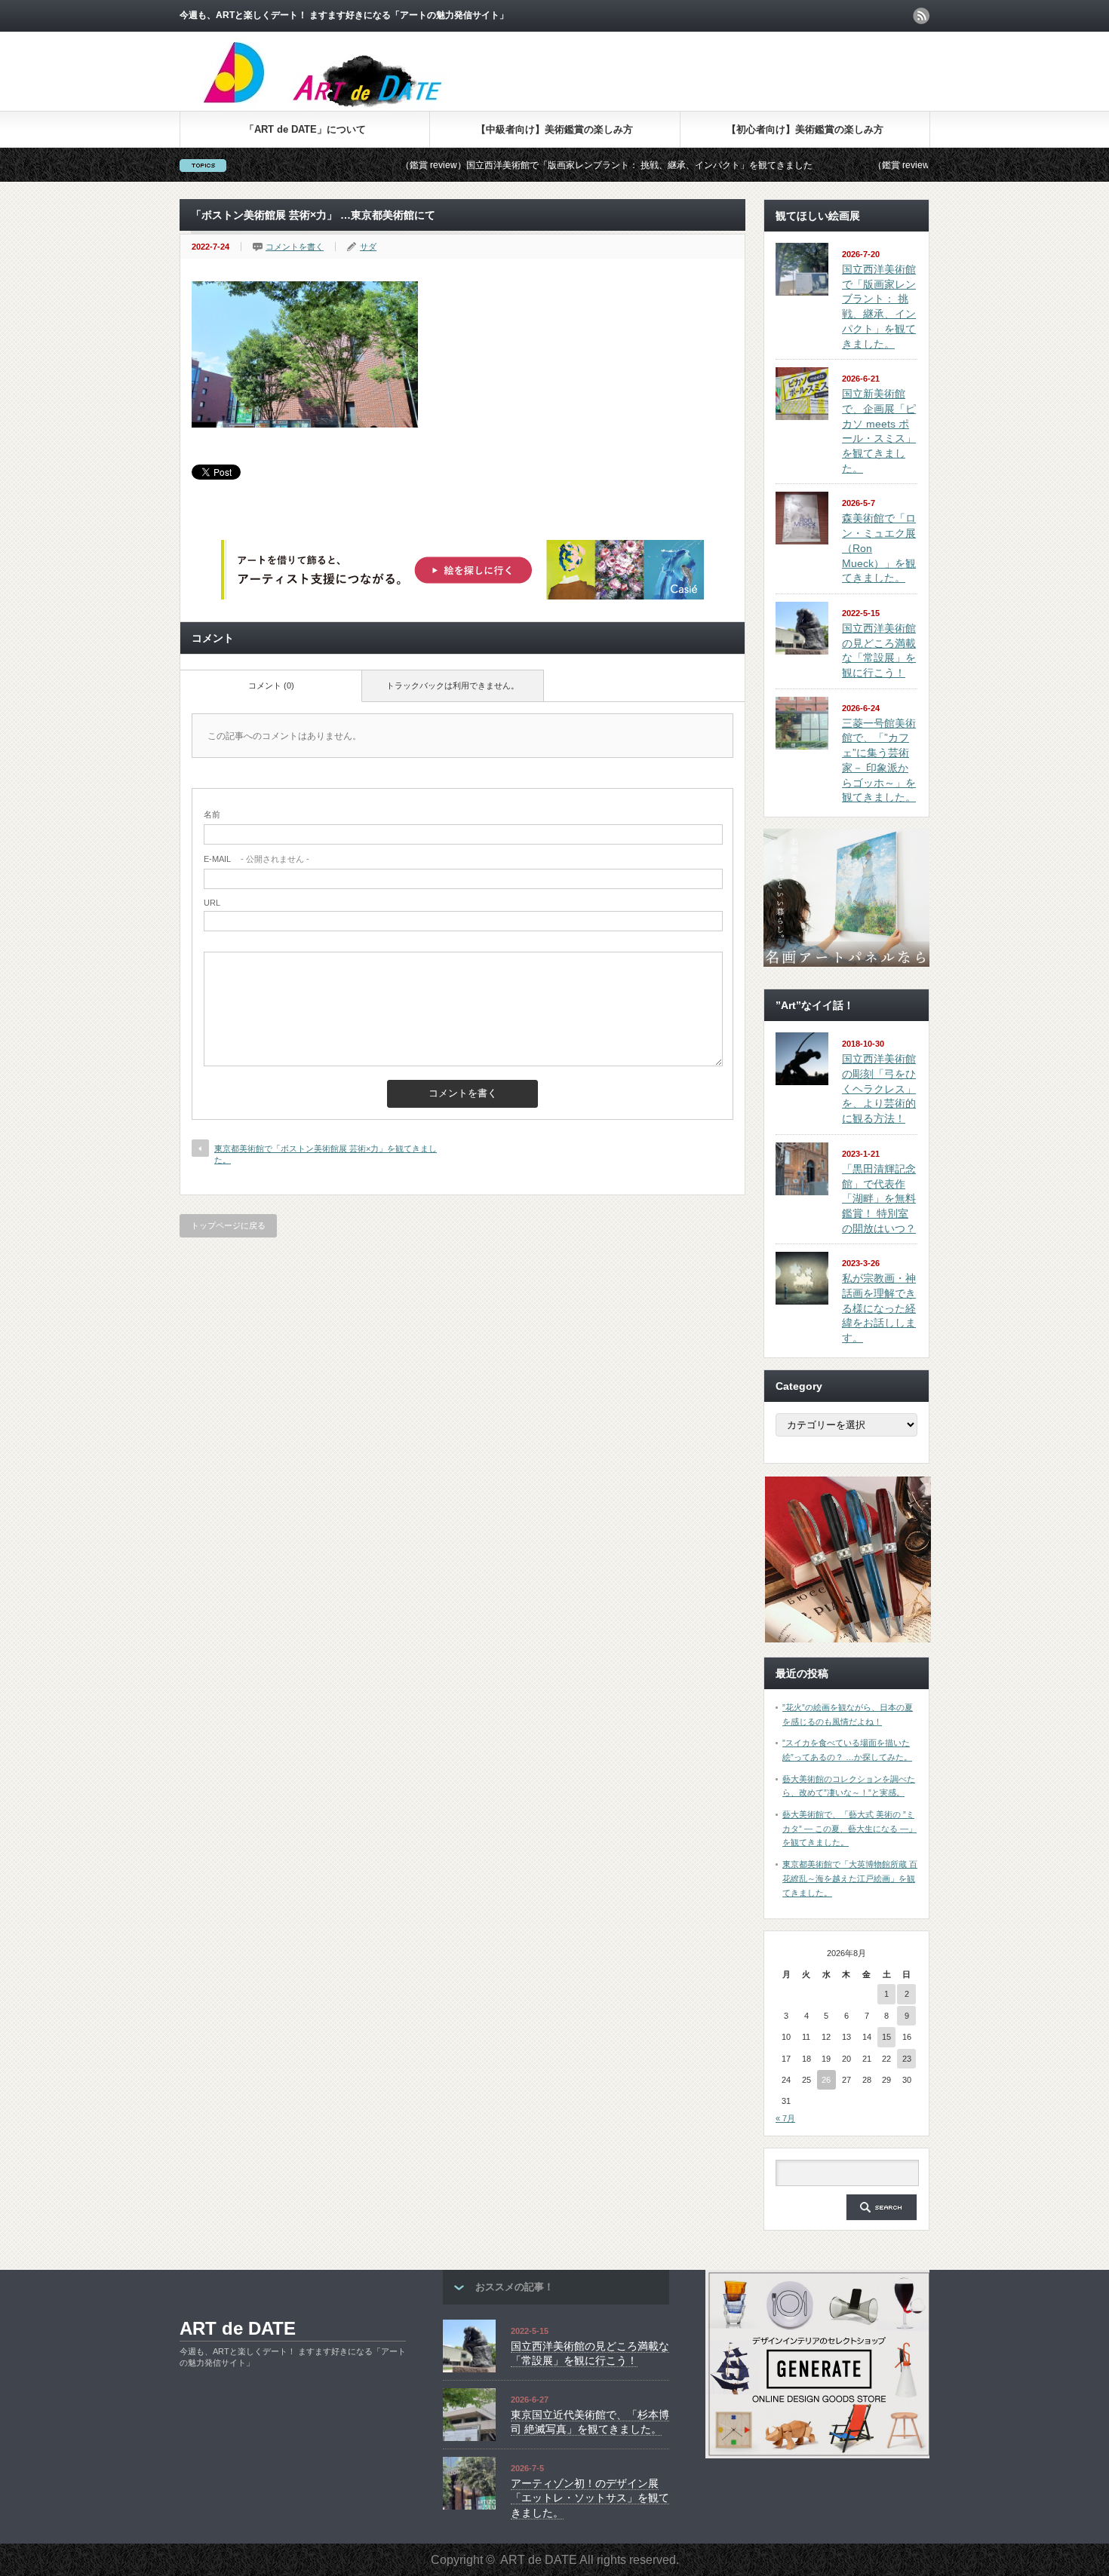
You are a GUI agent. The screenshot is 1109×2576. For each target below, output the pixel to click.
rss (921, 16)
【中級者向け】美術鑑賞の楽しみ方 (554, 129)
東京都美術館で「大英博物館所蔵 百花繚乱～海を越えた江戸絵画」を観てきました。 (850, 1878)
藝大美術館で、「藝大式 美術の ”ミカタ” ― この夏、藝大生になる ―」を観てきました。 (849, 1828)
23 (907, 2059)
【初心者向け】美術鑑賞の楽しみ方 (805, 129)
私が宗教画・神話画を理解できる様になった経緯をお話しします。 (879, 1308)
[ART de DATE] (355, 105)
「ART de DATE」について (305, 129)
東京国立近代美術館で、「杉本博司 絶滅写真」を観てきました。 (590, 2422)
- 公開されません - (257, 859)
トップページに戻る (228, 1225)
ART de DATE (238, 2328)
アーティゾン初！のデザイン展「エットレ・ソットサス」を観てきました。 (590, 2498)
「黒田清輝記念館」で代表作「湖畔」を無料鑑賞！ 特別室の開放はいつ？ (879, 1199)
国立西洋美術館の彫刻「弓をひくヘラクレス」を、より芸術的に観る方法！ (879, 1089)
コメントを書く (295, 247)
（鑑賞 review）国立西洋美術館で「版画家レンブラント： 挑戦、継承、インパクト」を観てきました (522, 165)
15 (886, 2037)
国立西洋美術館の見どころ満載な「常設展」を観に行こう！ (590, 2354)
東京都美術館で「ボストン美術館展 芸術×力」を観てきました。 (326, 1154)
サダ (368, 247)
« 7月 (785, 2118)
